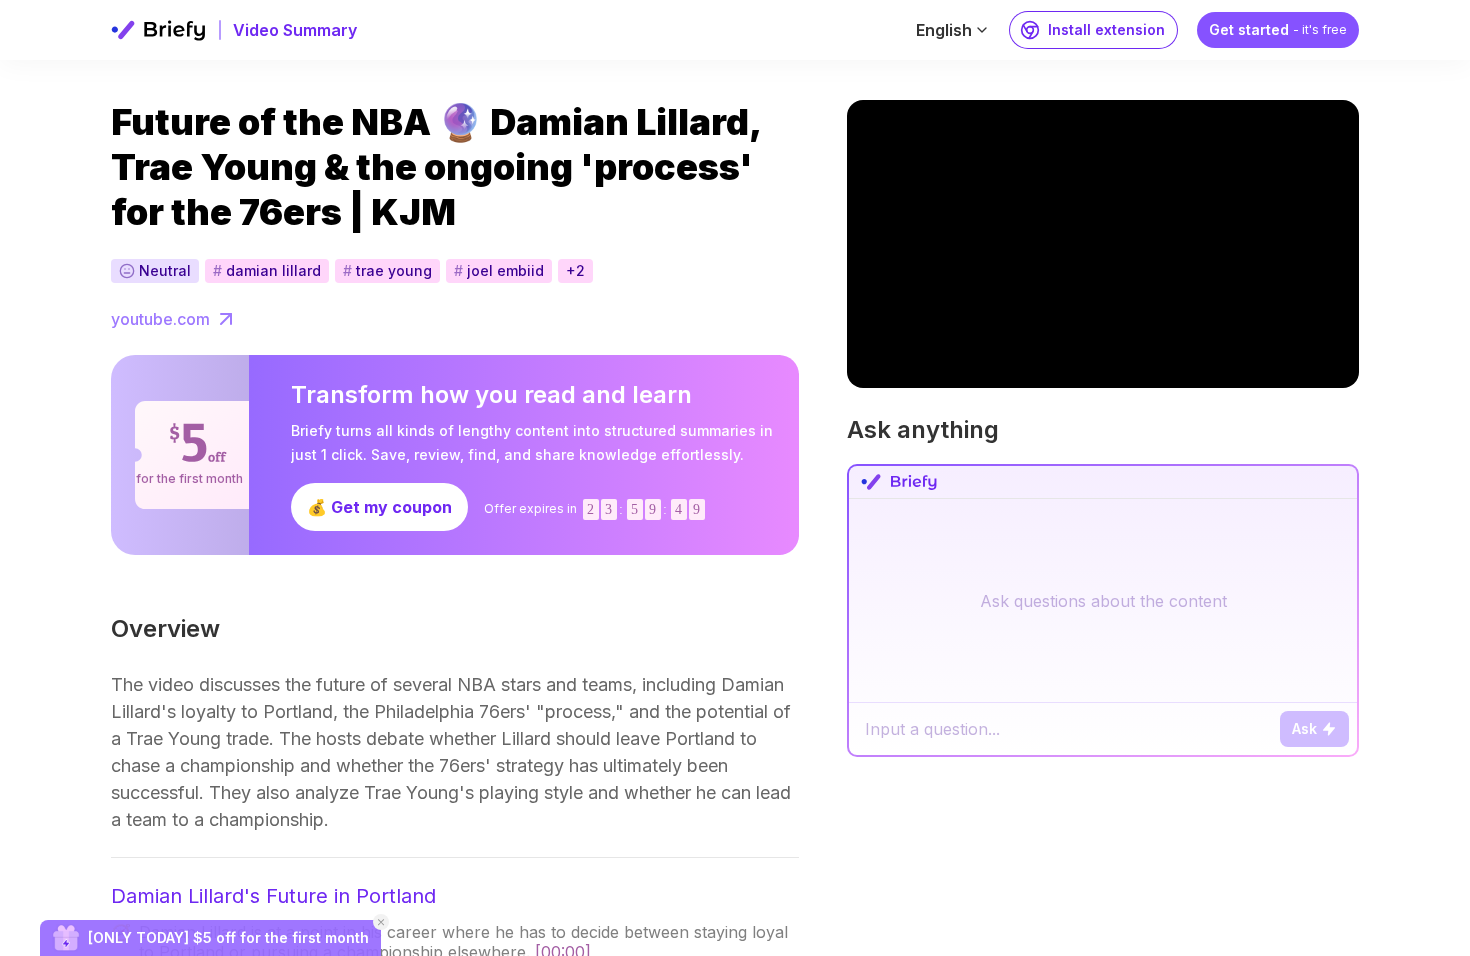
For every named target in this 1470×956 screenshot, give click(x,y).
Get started (1278, 29)
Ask (1304, 728)
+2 (575, 270)
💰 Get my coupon (379, 507)
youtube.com (160, 319)
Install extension (1106, 29)
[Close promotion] (381, 922)
